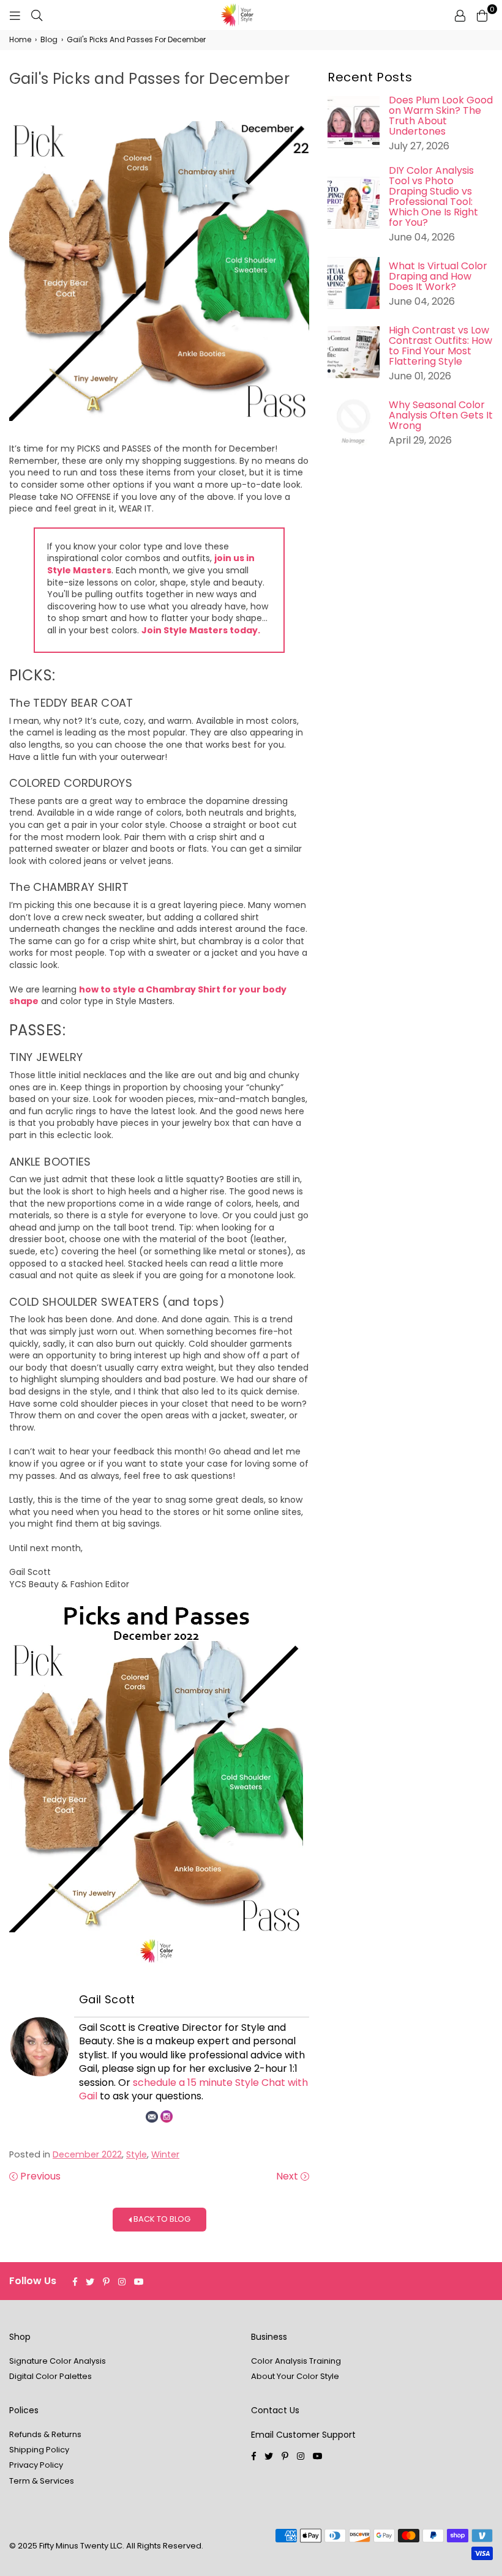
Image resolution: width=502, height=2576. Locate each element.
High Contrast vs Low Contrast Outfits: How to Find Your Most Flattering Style (440, 346)
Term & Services (42, 2481)
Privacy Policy (36, 2465)
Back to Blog (161, 2219)
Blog (49, 40)
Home (20, 40)
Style (137, 2154)
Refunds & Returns (45, 2434)
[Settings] (460, 15)
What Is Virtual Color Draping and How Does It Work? (438, 276)
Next (288, 2176)
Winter (165, 2154)
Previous (39, 2176)
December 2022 (87, 2154)
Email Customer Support (303, 2435)
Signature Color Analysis (58, 2361)
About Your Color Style (295, 2376)
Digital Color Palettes (51, 2376)
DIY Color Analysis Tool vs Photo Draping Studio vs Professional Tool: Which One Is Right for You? (433, 196)
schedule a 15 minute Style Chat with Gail (193, 2089)
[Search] (37, 15)
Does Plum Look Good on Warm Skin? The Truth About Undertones (441, 116)
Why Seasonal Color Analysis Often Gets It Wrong (441, 415)
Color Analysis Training (296, 2361)
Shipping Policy (39, 2450)
